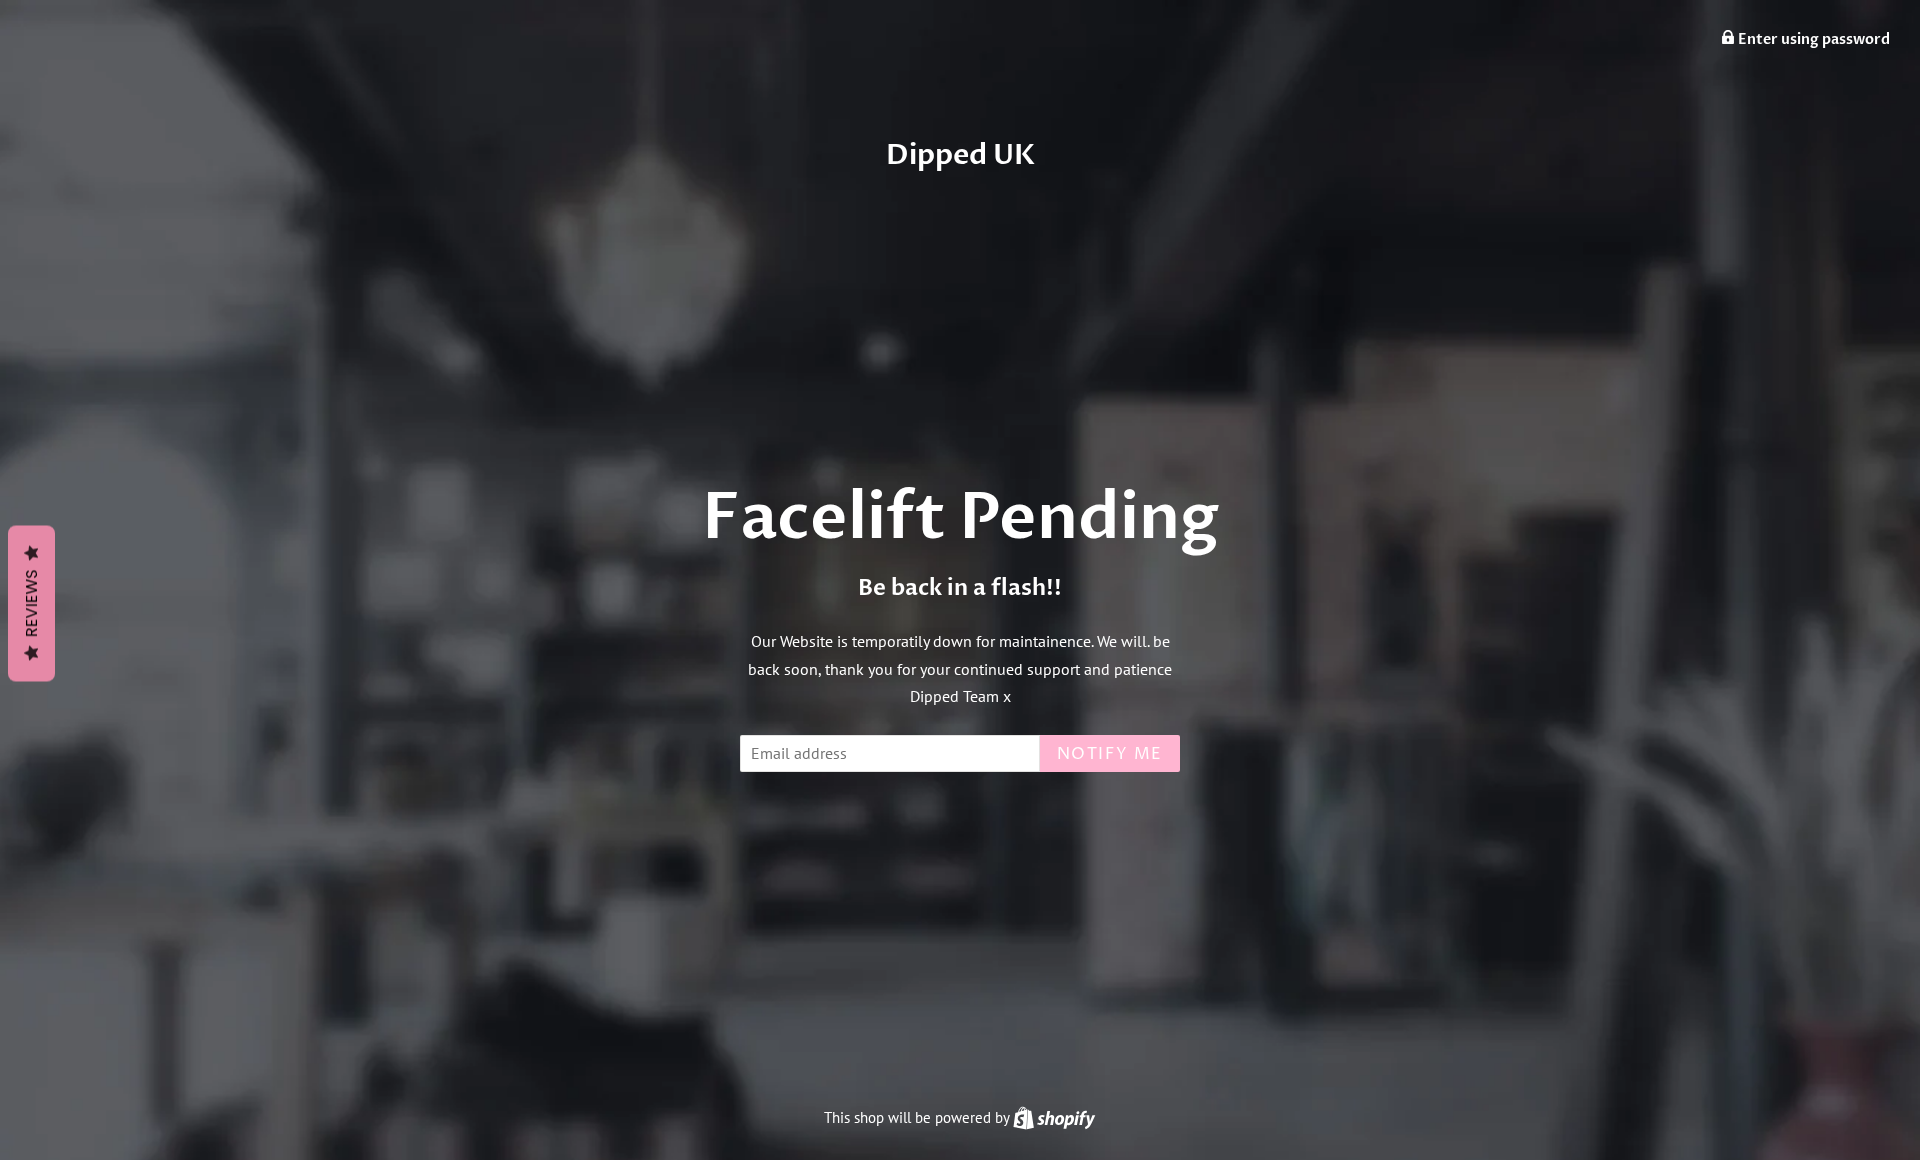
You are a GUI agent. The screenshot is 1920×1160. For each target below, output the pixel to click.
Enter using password (1812, 39)
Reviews (31, 604)
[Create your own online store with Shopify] (1054, 1117)
